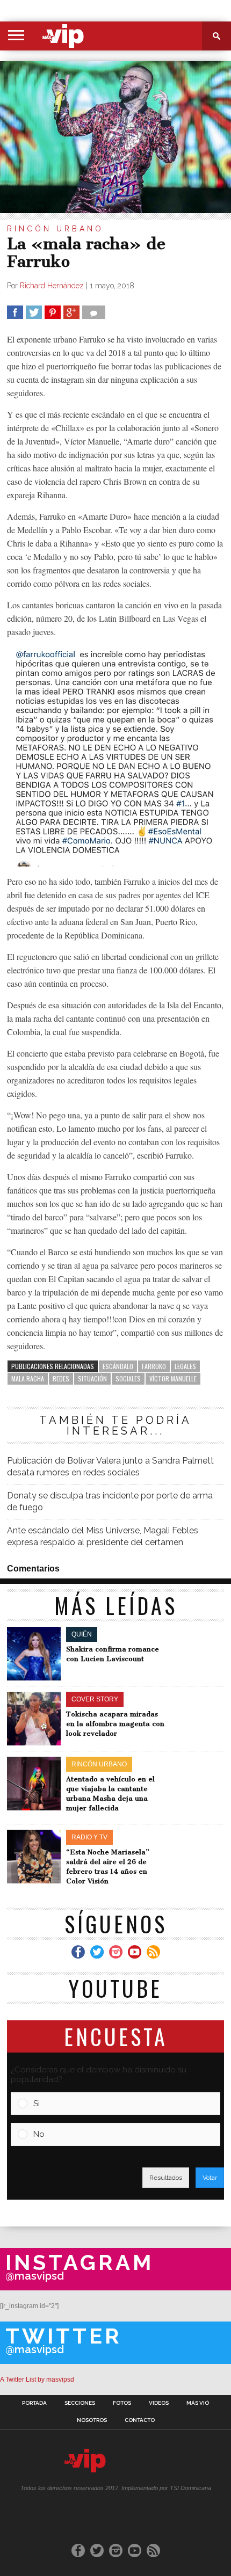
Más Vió (198, 2403)
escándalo (118, 1366)
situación (92, 1378)
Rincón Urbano (55, 229)
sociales (128, 1378)
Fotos (122, 2403)
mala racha (28, 1378)
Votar (210, 2178)
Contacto (140, 2420)
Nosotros (92, 2420)
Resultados (166, 2178)
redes (61, 1378)
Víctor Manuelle (173, 1378)
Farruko (154, 1366)
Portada (34, 2403)
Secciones (80, 2403)
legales (185, 1366)
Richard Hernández (52, 286)
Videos (159, 2403)
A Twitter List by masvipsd (37, 2379)
